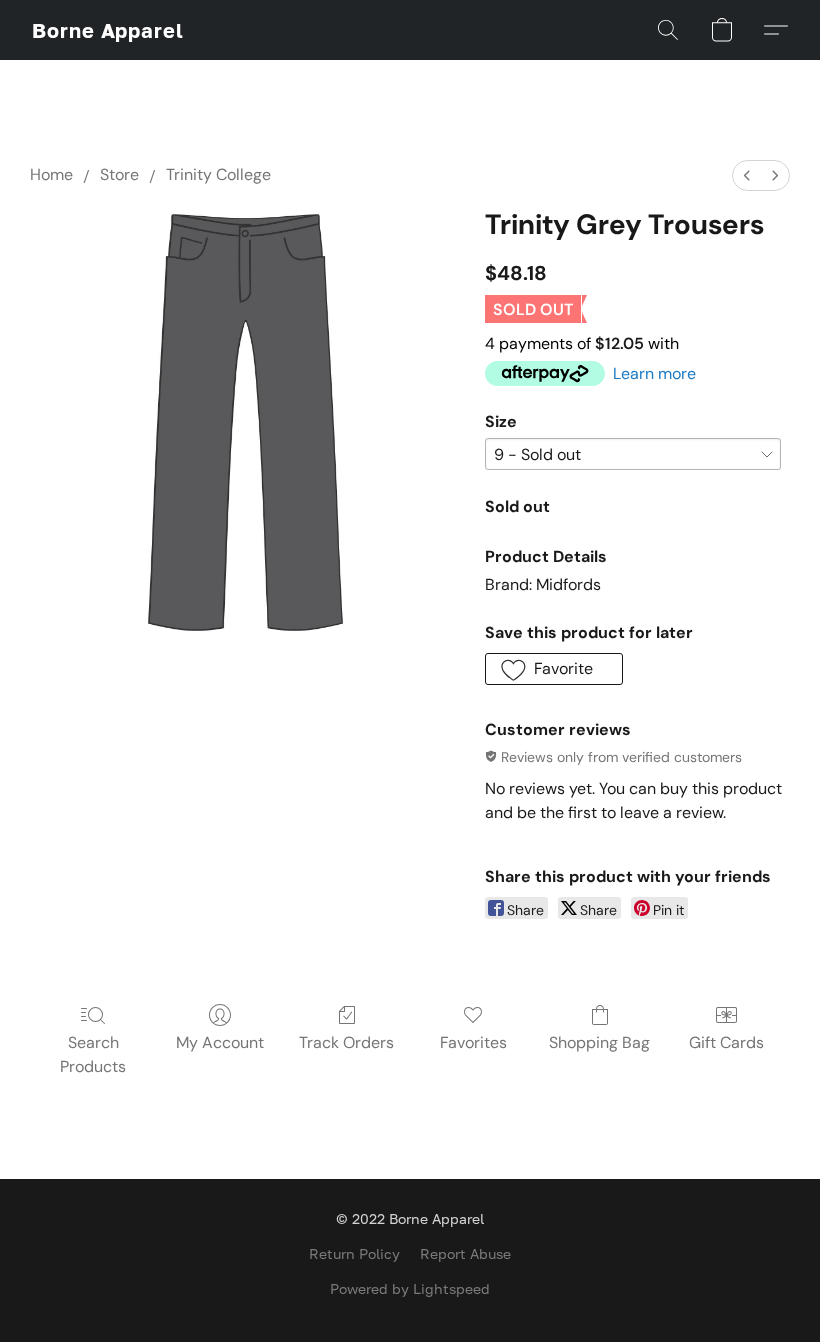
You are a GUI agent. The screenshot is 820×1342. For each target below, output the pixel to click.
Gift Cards (726, 1042)
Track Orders (346, 1042)
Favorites (473, 1042)
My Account (220, 1042)
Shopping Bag (599, 1042)
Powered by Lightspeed (410, 1288)
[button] (108, 30)
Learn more (654, 373)
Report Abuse (465, 1253)
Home (51, 174)
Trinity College (218, 174)
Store (119, 174)
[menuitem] (747, 175)
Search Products (93, 1054)
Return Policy (354, 1253)
